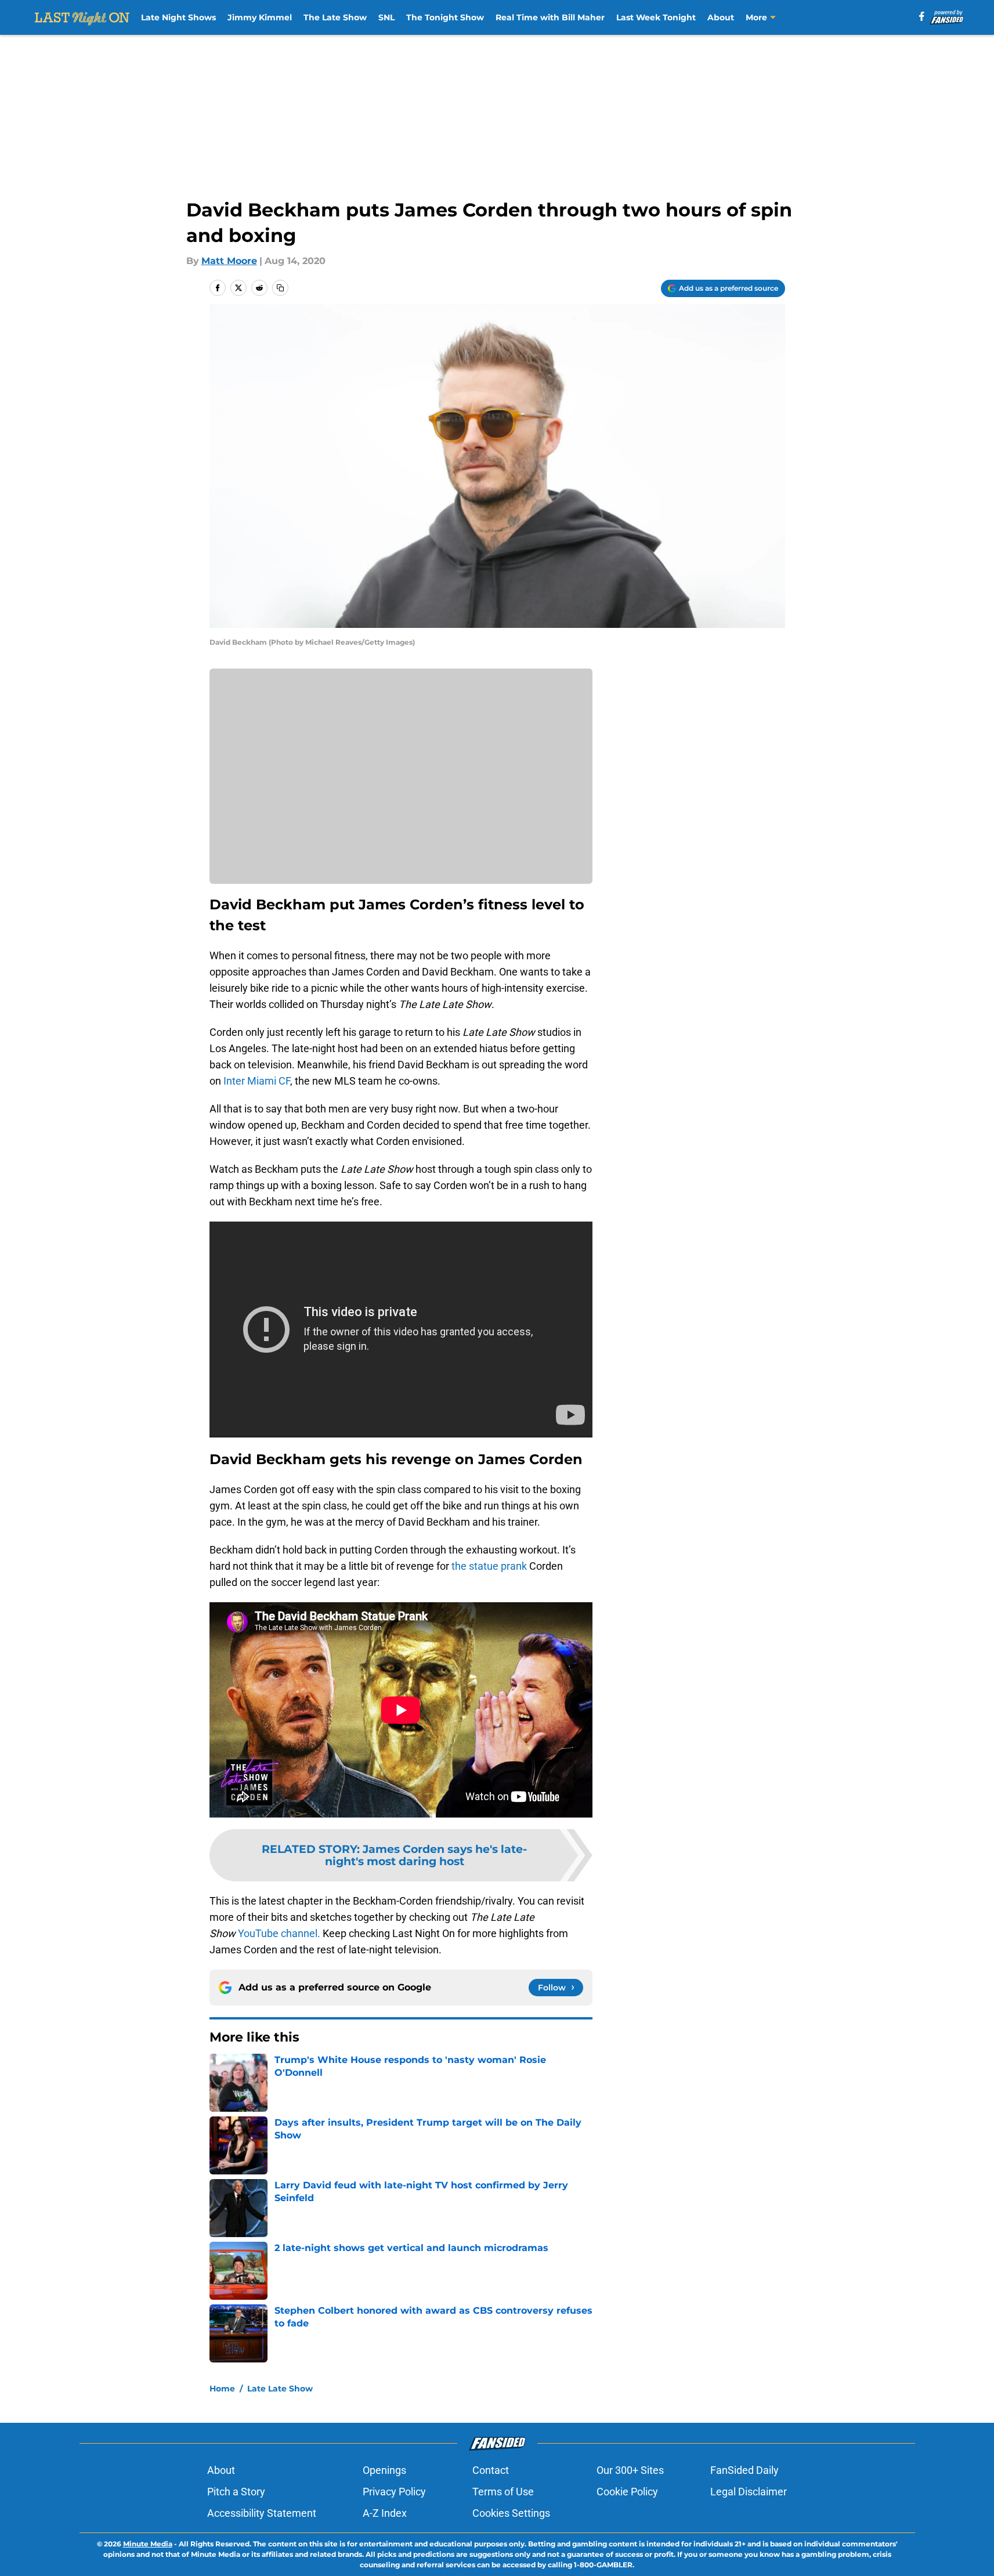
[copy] (280, 288)
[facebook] (922, 16)
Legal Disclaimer (749, 2492)
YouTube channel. (279, 1933)
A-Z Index (385, 2513)
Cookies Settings (511, 2513)
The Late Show (335, 17)
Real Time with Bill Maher (550, 17)
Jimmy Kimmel (260, 17)
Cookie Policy (627, 2492)
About (721, 17)
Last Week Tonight (656, 17)
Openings (384, 2470)
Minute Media (148, 2544)
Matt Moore (229, 261)
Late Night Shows (178, 17)
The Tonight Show (445, 17)
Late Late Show (280, 2389)
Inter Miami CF (257, 1081)
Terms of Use (503, 2492)
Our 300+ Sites (630, 2470)
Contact (491, 2470)
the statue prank (489, 1566)
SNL (386, 17)
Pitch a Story (236, 2492)
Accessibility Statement (262, 2513)
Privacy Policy (394, 2492)
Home (222, 2389)
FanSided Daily (744, 2470)
